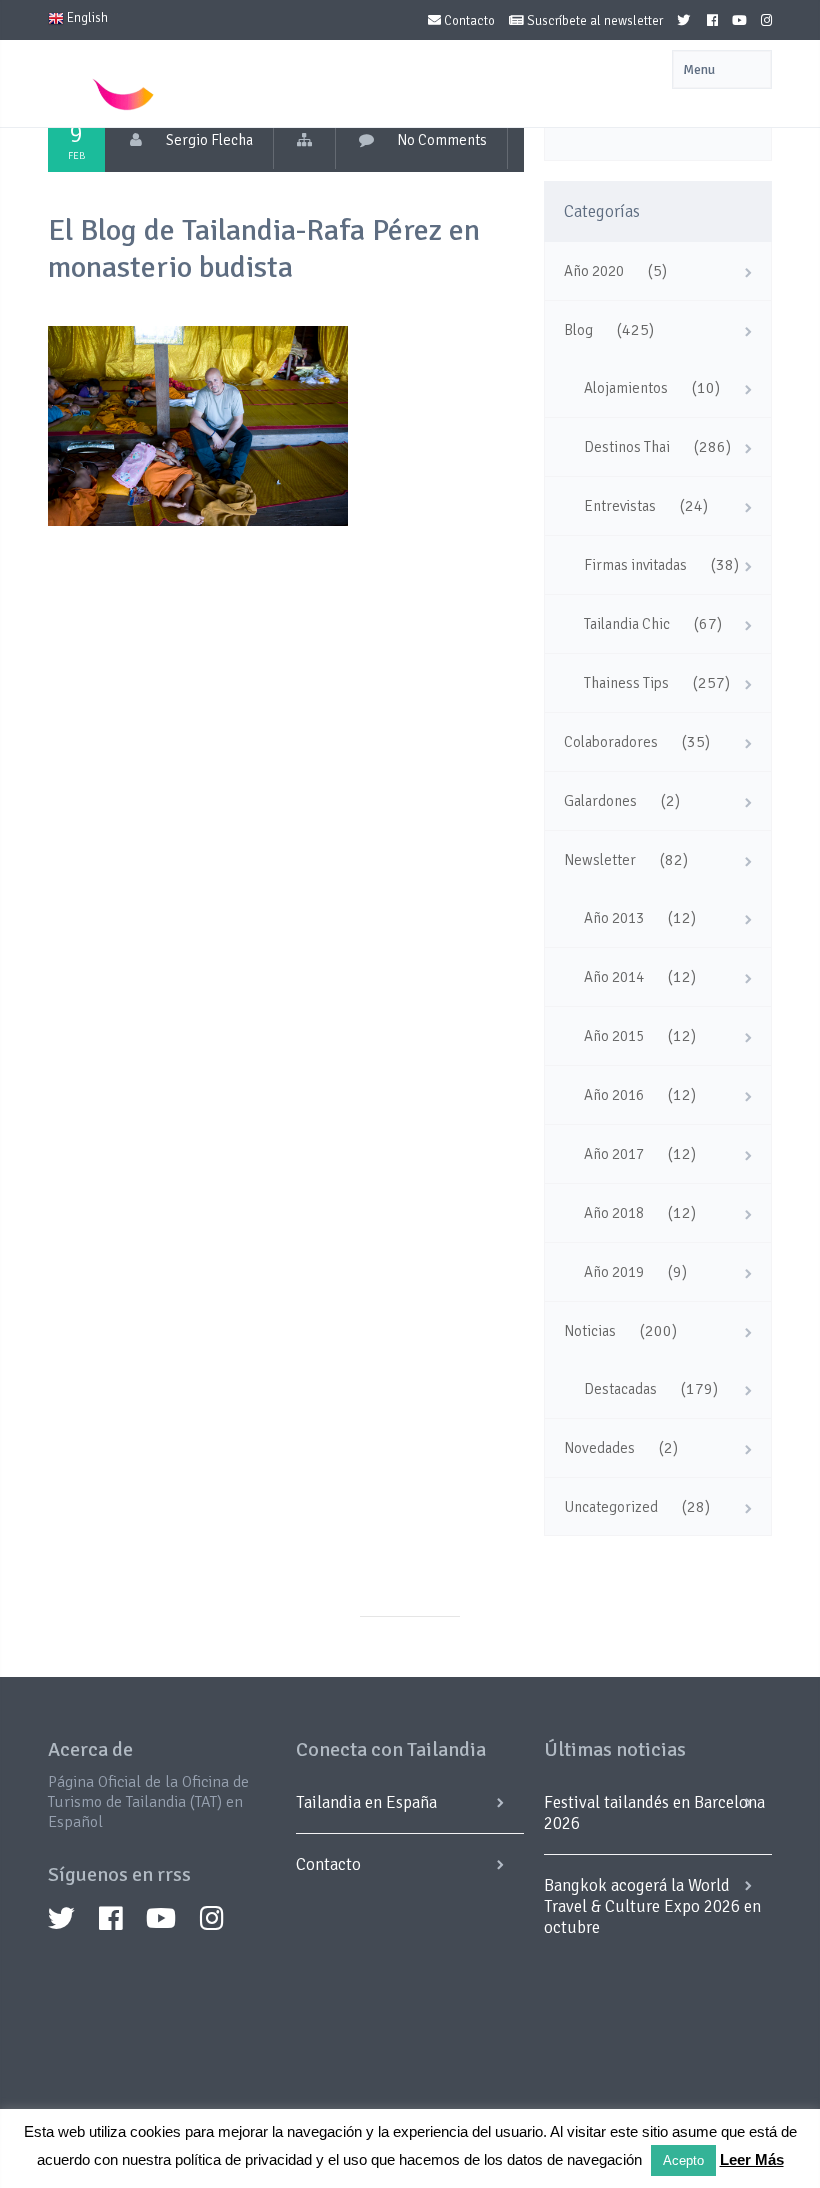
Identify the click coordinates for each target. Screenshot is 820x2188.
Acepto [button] (683, 2160)
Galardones (600, 801)
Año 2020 (594, 271)
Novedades (599, 1448)
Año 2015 (614, 1036)
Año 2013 (614, 918)
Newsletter (600, 860)
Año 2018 (614, 1213)
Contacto (468, 21)
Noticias (590, 1331)
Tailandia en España (366, 1802)
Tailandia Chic (627, 624)
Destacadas (620, 1389)
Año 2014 (614, 977)
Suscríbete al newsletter (593, 21)
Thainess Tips (626, 683)
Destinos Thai (627, 447)
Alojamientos (626, 388)
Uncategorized (611, 1507)
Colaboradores (611, 742)
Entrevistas (620, 506)
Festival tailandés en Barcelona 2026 (654, 1813)
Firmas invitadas (635, 565)
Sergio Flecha (209, 140)
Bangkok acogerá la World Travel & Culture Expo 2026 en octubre (652, 1906)
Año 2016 (614, 1095)
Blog (578, 330)
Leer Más (752, 2159)
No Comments (442, 140)
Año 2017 (614, 1154)
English (86, 18)
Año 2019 (614, 1272)
